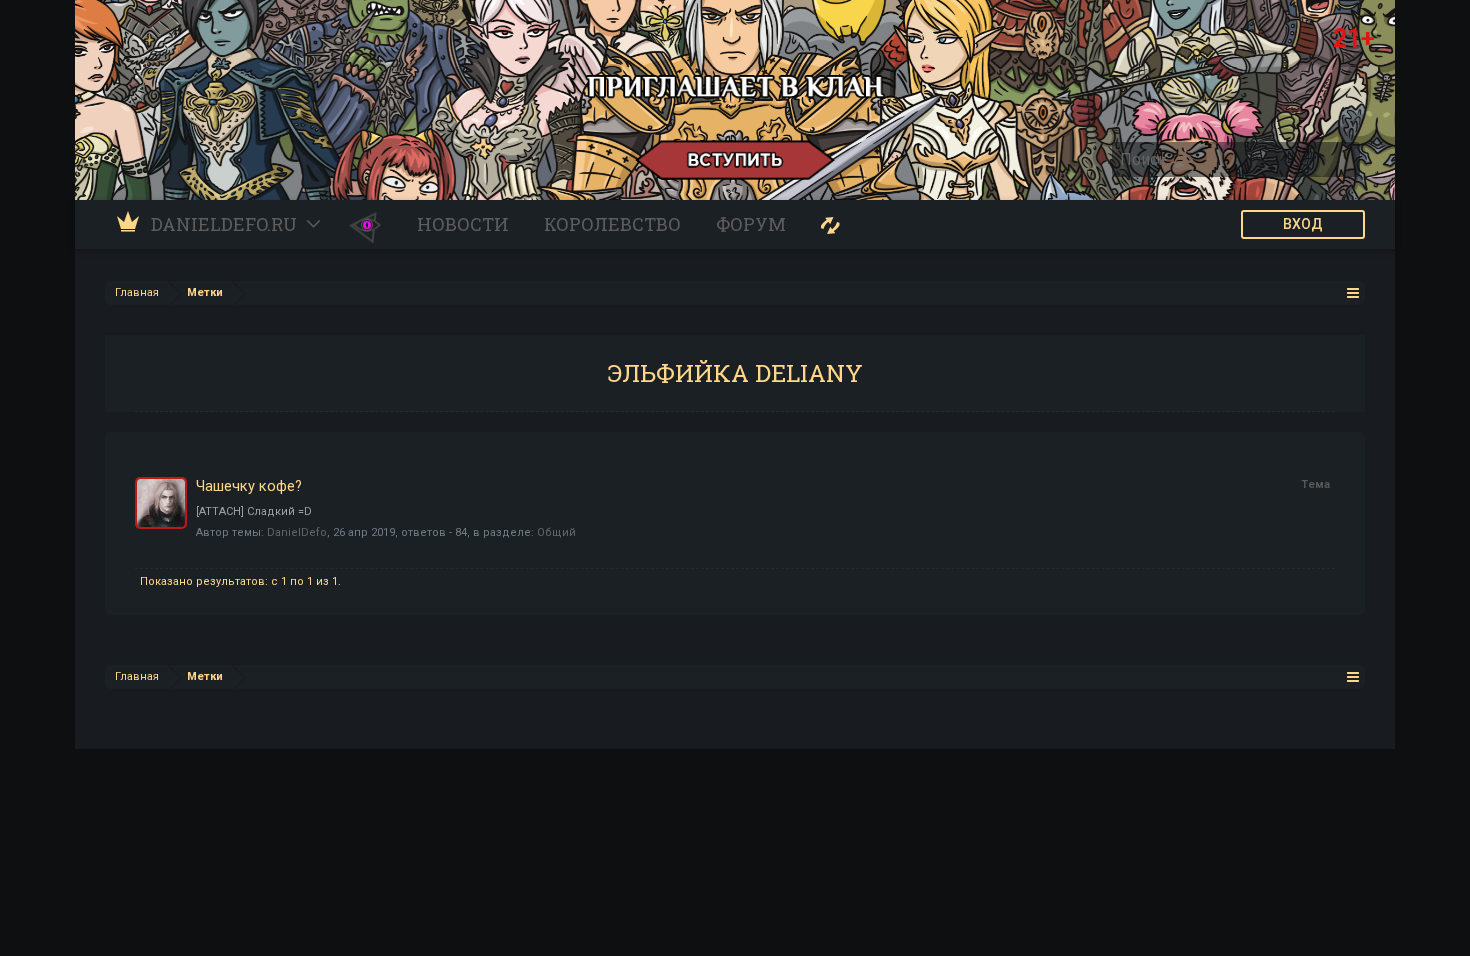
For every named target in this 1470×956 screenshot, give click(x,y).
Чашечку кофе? (249, 486)
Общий (556, 532)
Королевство (612, 224)
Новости (463, 224)
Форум (751, 224)
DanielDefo (297, 532)
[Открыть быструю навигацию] (1353, 292)
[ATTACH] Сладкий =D (254, 511)
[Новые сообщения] (830, 224)
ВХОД (1303, 224)
